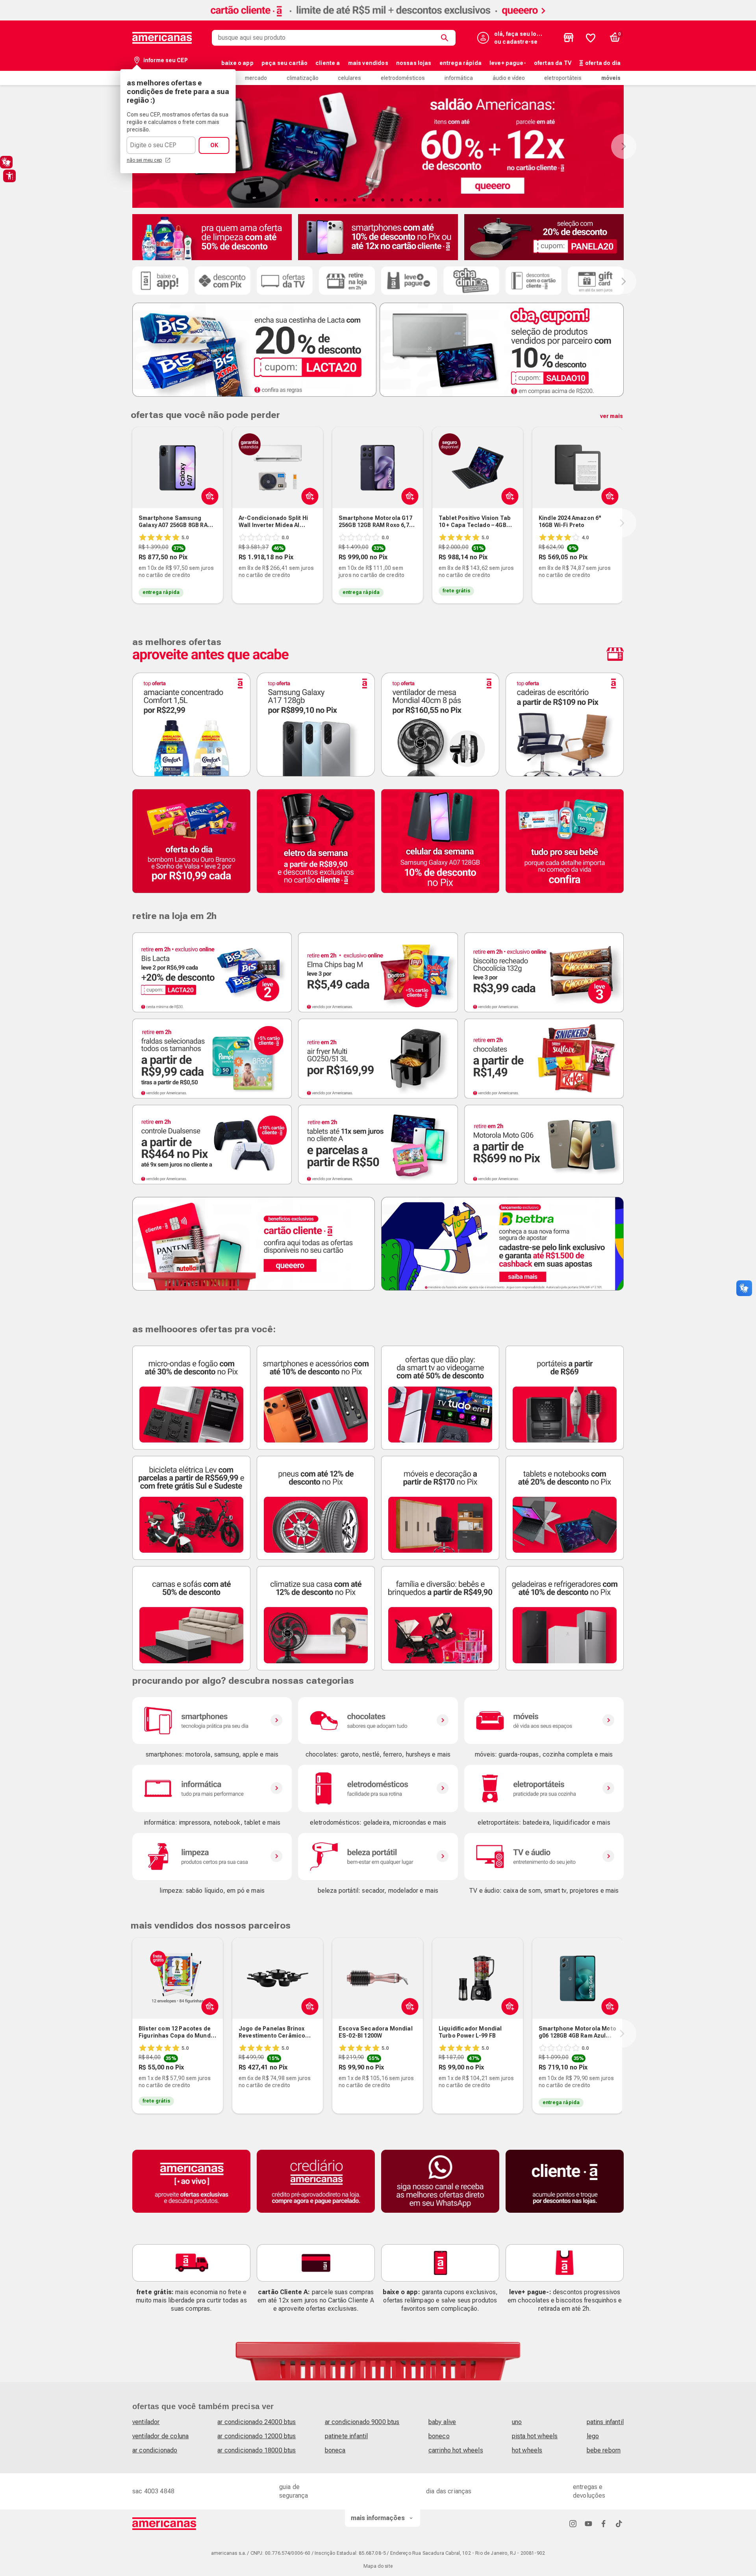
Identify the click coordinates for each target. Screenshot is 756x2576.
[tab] (317, 200)
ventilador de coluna (160, 2436)
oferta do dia (603, 63)
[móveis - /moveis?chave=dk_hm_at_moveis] (544, 1721)
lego (593, 2436)
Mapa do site (378, 2566)
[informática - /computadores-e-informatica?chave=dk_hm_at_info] (212, 1788)
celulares (349, 78)
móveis (611, 78)
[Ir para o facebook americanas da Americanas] (604, 2523)
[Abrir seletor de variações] (208, 496)
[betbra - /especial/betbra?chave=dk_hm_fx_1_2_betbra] (502, 1244)
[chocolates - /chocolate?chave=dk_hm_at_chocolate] (378, 1721)
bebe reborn (604, 2450)
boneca (335, 2450)
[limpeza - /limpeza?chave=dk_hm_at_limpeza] (212, 1857)
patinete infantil (346, 2436)
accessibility (9, 176)
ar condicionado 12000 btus (257, 2436)
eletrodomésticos (403, 78)
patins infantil (605, 2422)
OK (214, 145)
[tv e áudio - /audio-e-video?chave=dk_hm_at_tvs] (544, 1857)
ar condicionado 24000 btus (257, 2422)
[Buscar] (446, 38)
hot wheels (527, 2450)
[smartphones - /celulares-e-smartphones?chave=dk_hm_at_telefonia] (212, 1721)
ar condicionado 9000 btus (362, 2422)
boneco (439, 2436)
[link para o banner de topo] (378, 18)
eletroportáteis (563, 78)
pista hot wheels (535, 2436)
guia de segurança (294, 2491)
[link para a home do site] (162, 38)
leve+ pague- (508, 63)
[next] (622, 523)
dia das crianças (449, 2491)
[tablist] (378, 200)
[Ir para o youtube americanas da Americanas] (588, 2523)
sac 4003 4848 (153, 2491)
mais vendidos (368, 63)
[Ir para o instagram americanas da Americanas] (573, 2523)
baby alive (442, 2422)
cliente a (328, 63)
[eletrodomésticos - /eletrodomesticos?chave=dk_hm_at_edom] (378, 1788)
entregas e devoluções (589, 2491)
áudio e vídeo (509, 78)
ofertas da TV (553, 63)
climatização (303, 78)
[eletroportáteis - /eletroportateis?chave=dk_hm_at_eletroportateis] (544, 1788)
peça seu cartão (284, 63)
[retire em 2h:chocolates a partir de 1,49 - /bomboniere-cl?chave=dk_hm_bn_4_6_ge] (544, 1059)
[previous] (131, 523)
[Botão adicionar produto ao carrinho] (408, 496)
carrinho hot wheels (456, 2450)
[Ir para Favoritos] (591, 38)
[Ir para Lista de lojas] (569, 38)
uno (517, 2422)
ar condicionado (155, 2450)
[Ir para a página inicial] (164, 2524)
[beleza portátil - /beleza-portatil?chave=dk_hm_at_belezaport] (378, 1857)
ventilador (146, 2422)
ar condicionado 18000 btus (257, 2450)
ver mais (611, 416)
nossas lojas (414, 63)
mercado (256, 78)
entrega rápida (460, 63)
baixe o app (237, 63)
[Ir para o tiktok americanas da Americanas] (619, 2523)
